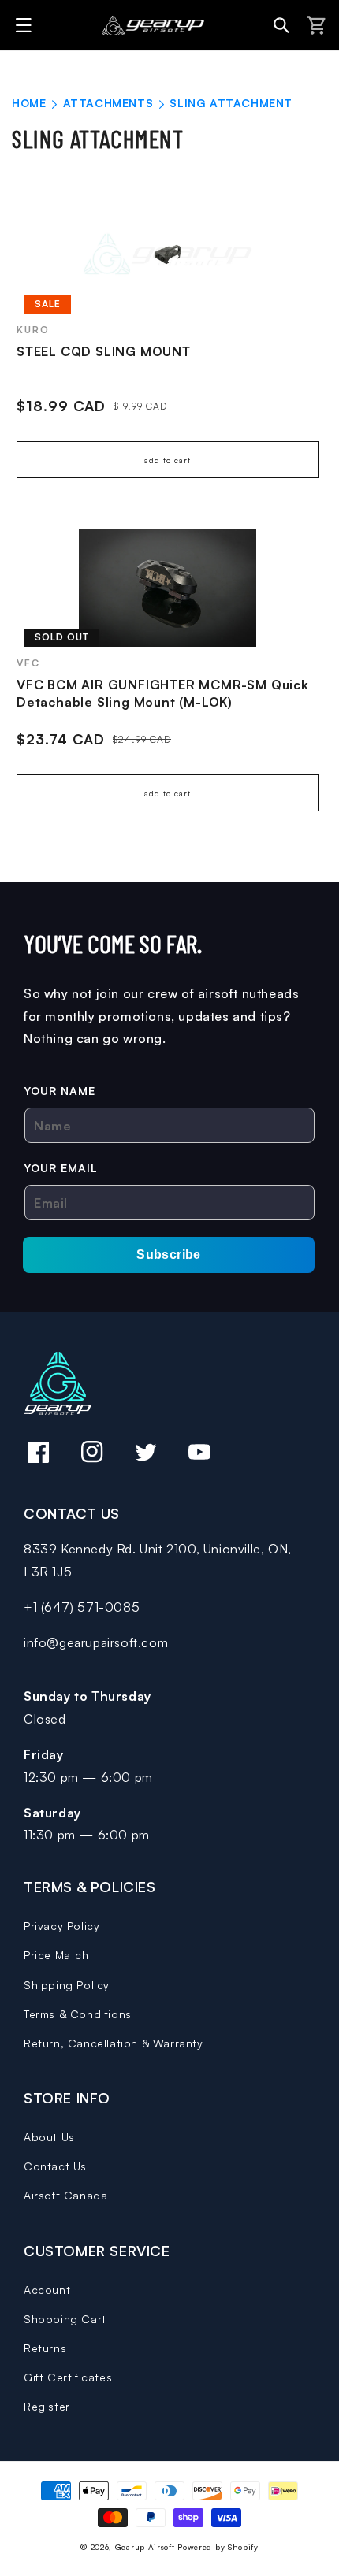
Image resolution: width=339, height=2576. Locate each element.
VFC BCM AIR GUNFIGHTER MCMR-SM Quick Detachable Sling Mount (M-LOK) (163, 693)
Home (29, 103)
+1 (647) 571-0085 (82, 1607)
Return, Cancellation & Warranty (114, 2043)
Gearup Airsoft (145, 2547)
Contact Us (55, 2166)
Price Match (56, 1955)
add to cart (168, 460)
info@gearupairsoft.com (96, 1642)
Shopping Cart (65, 2319)
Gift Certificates (68, 2377)
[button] (26, 25)
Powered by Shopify (218, 2547)
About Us (49, 2137)
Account (47, 2290)
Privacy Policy (61, 1926)
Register (47, 2406)
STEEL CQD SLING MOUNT (104, 351)
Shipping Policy (67, 1985)
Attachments (110, 103)
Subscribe (169, 1255)
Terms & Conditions (78, 2014)
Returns (45, 2348)
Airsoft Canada (65, 2195)
